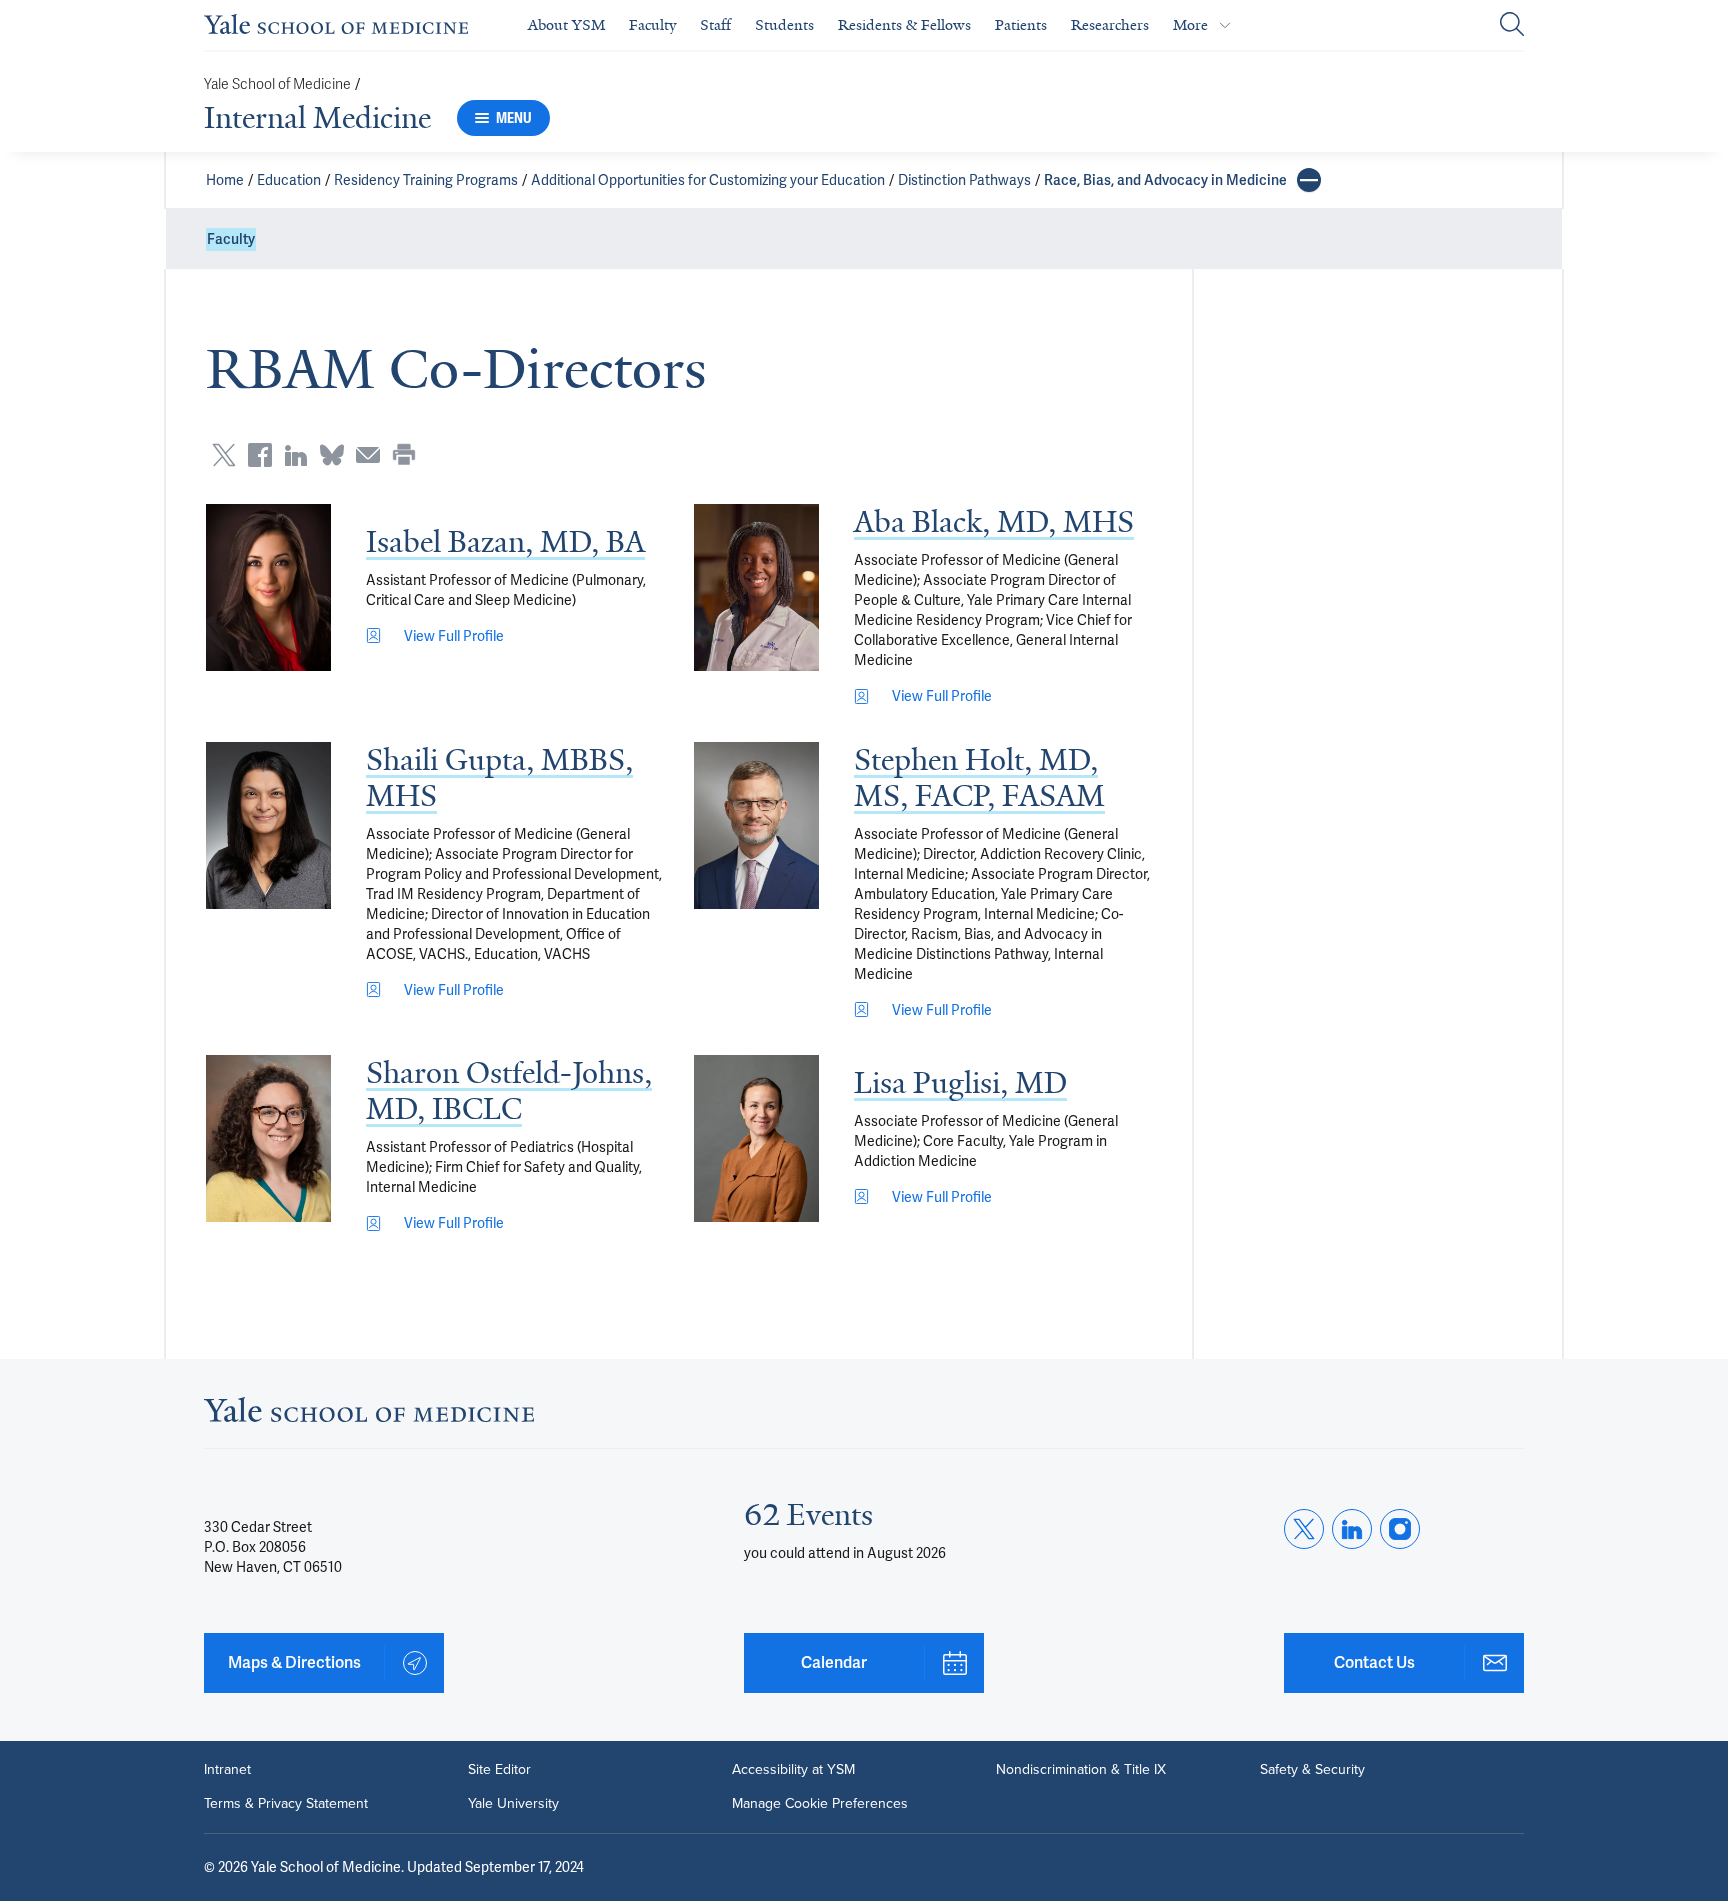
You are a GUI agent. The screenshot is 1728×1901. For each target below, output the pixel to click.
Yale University (513, 1804)
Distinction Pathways (964, 180)
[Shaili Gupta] (268, 825)
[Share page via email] (368, 455)
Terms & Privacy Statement (286, 1804)
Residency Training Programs (426, 180)
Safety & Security (1312, 1770)
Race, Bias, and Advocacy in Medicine (1165, 180)
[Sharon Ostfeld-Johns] (268, 1138)
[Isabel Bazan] (268, 587)
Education (289, 180)
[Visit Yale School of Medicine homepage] (369, 1415)
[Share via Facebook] (260, 455)
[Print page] (404, 455)
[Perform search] (1512, 25)
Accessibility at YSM (793, 1770)
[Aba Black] (756, 587)
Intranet (227, 1770)
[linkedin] (1352, 1529)
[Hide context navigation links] (1309, 180)
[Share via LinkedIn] (296, 455)
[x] (1304, 1529)
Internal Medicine (317, 118)
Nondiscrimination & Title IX (1081, 1770)
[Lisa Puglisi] (756, 1138)
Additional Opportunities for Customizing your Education (708, 180)
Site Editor (499, 1770)
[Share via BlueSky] (332, 455)
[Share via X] (224, 455)
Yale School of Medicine (277, 84)
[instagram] (1400, 1529)
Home (225, 180)
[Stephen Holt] (756, 825)
